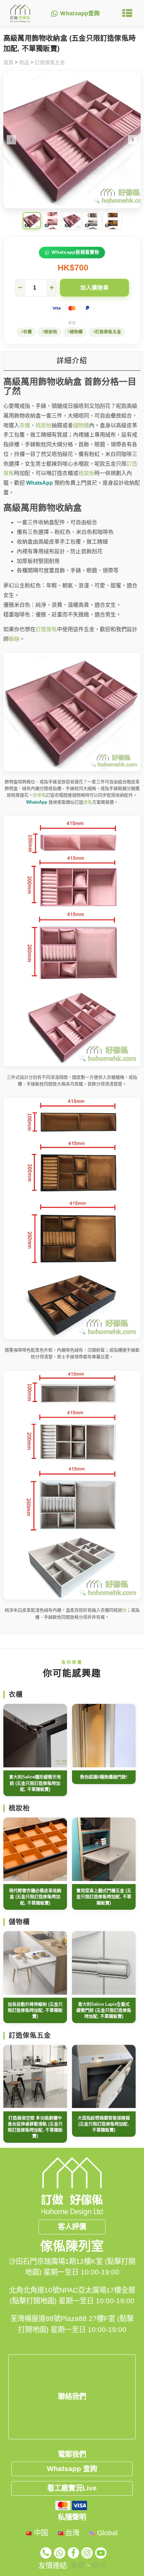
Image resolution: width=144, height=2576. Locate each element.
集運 (78, 2566)
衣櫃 (27, 332)
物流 (99, 2566)
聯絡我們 (72, 2396)
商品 (24, 62)
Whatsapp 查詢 (72, 2469)
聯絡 (14, 639)
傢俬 (88, 802)
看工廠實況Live (72, 2488)
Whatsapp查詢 (80, 14)
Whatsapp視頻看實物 (76, 252)
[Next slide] (133, 140)
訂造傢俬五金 (50, 62)
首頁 (8, 62)
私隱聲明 (72, 2517)
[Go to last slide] (11, 140)
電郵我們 (72, 2454)
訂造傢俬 (46, 629)
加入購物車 (95, 288)
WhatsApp (40, 483)
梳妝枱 (51, 332)
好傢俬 (39, 795)
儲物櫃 (76, 332)
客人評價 (72, 2227)
